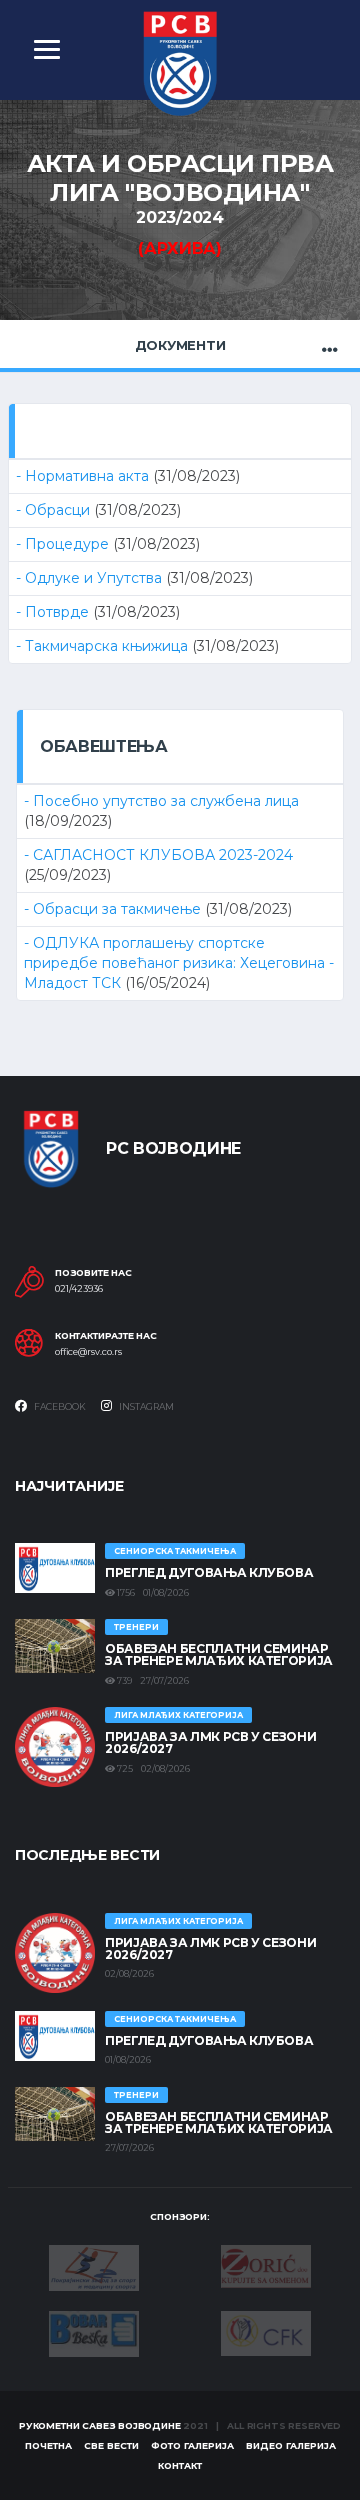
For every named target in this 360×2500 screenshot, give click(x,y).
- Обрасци (55, 510)
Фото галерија (192, 2445)
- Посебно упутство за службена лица (161, 801)
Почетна (48, 2445)
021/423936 (79, 1289)
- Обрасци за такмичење (114, 909)
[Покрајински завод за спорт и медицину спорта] (94, 2266)
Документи (180, 345)
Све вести (111, 2445)
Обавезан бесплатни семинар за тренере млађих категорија (219, 1654)
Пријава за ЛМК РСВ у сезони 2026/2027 (210, 1742)
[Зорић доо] (266, 2265)
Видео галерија (291, 2445)
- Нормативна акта (84, 476)
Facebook (59, 1406)
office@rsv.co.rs (88, 1352)
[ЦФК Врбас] (266, 2332)
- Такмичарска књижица (104, 646)
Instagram (145, 1406)
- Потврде (54, 612)
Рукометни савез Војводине (100, 2425)
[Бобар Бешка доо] (94, 2332)
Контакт (180, 2465)
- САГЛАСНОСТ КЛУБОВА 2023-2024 (158, 855)
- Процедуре (64, 544)
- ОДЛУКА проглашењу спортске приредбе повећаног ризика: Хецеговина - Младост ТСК (179, 963)
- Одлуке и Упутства (91, 578)
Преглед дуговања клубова (209, 1572)
